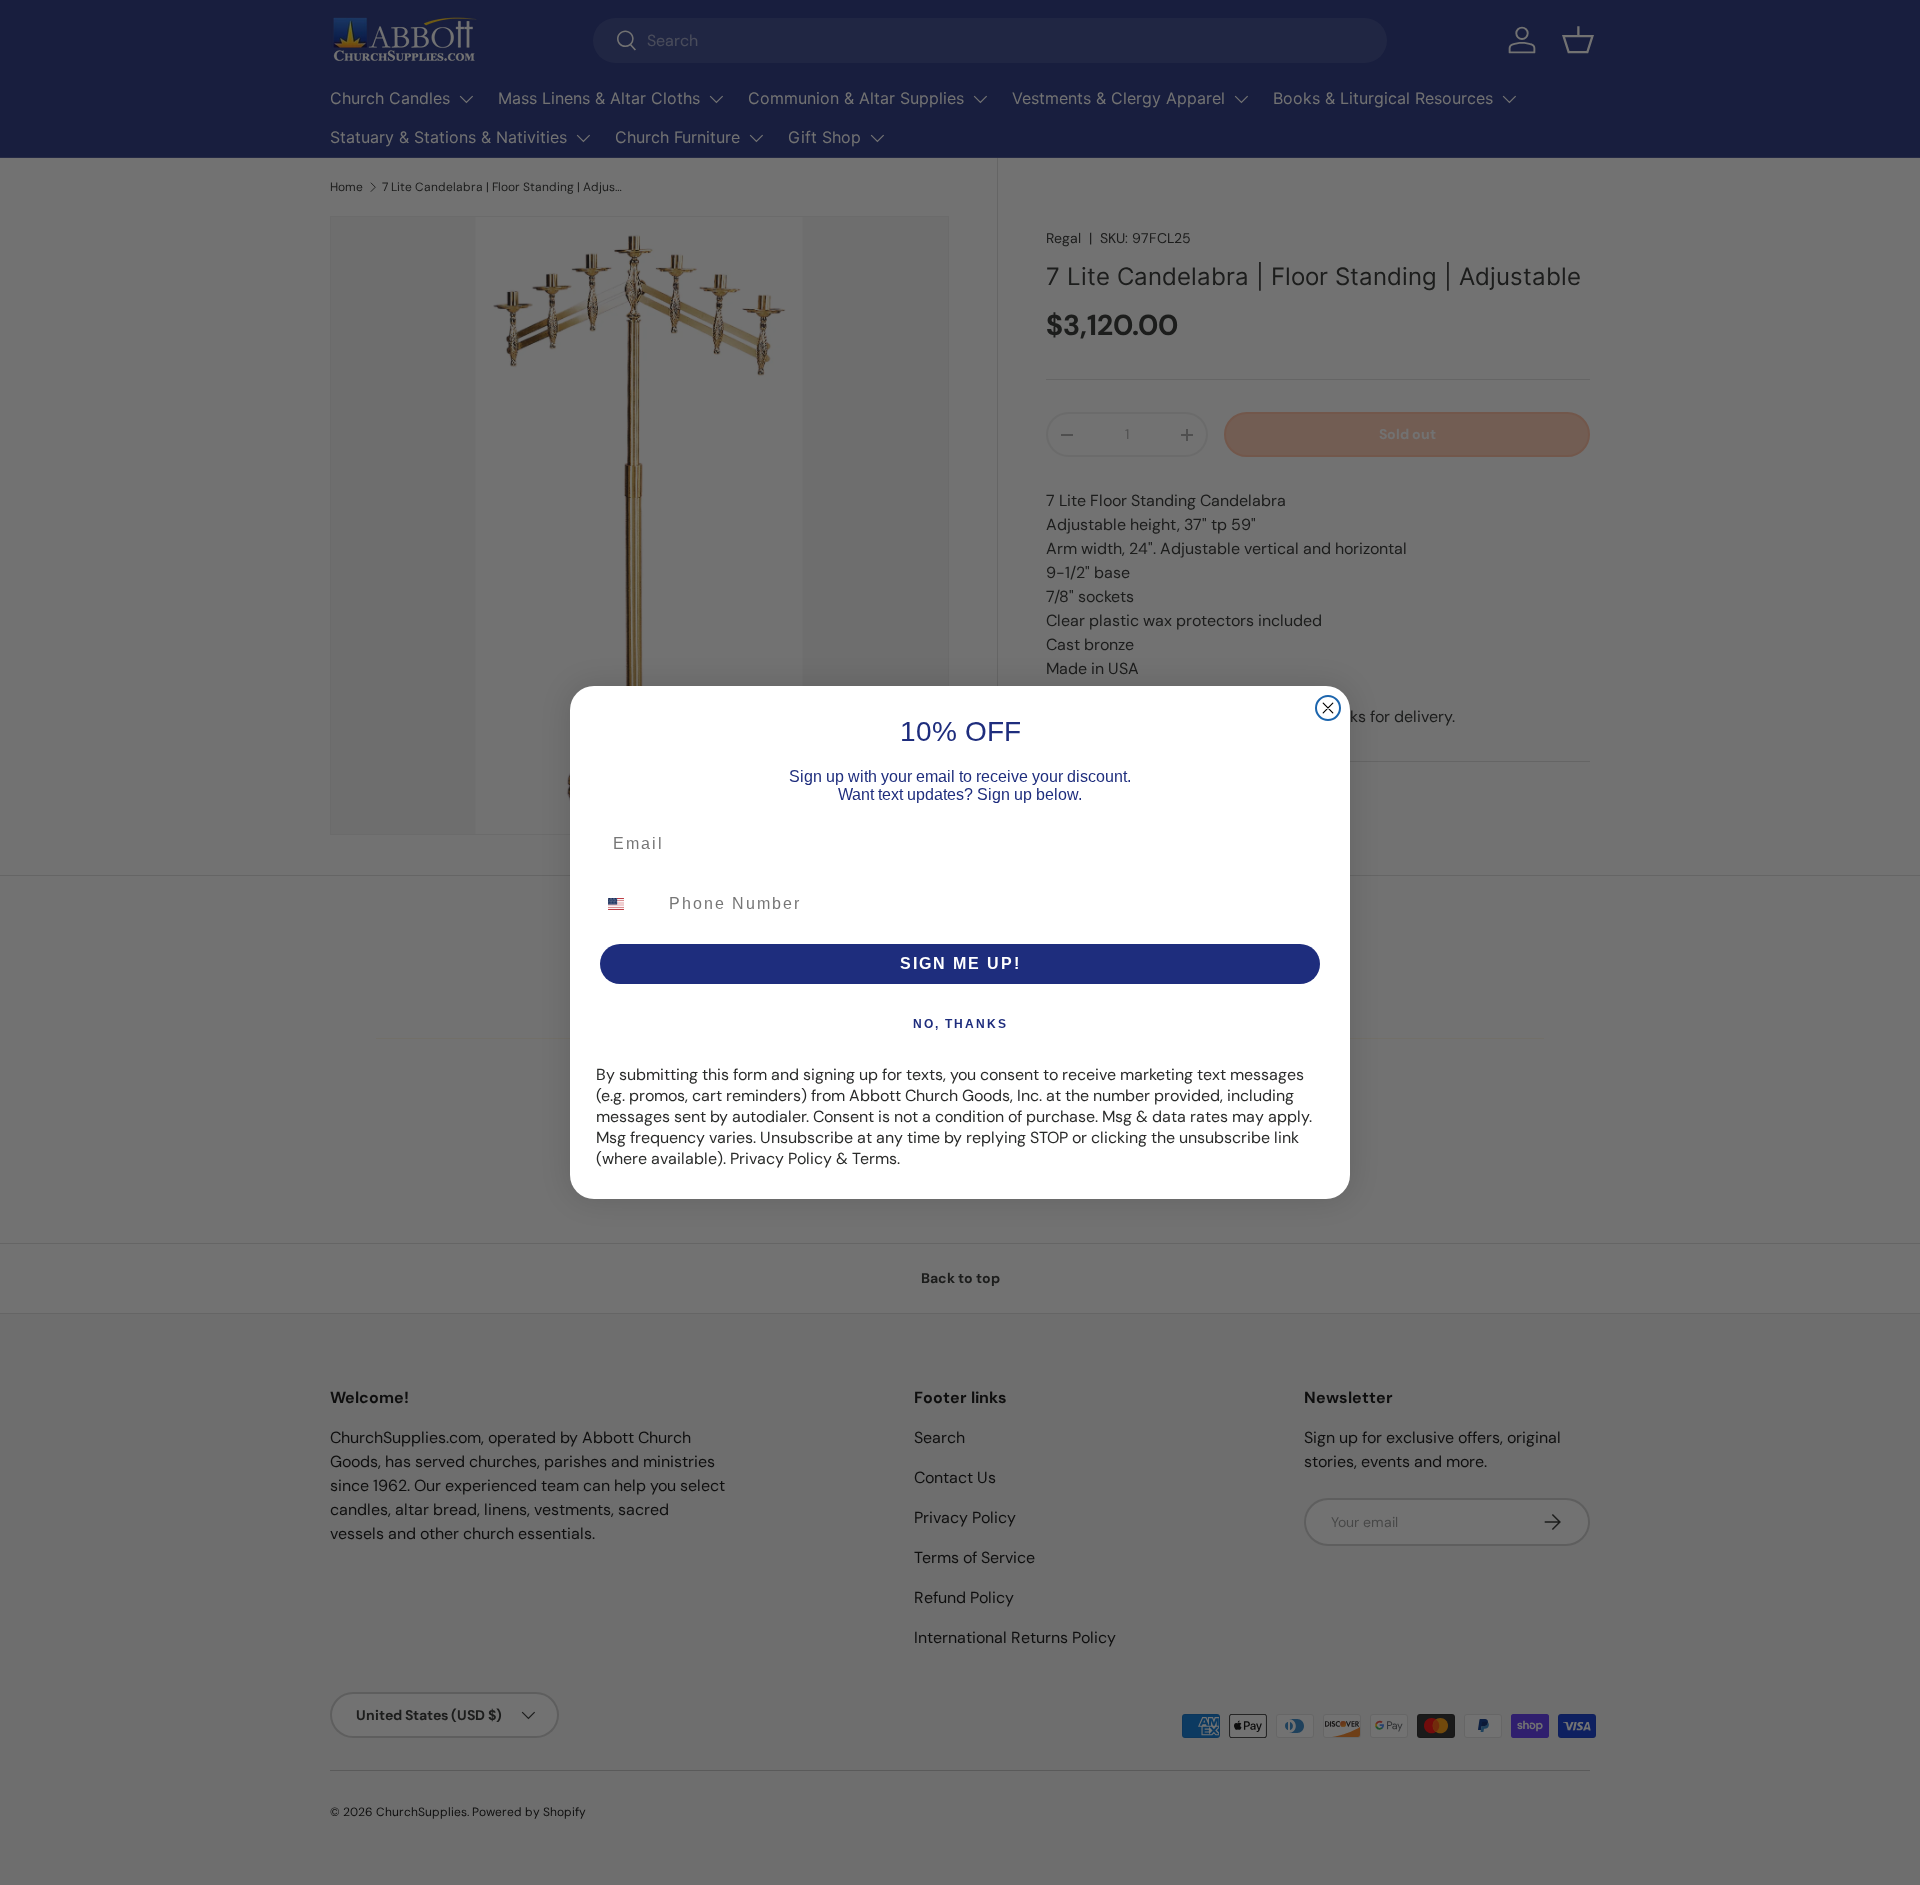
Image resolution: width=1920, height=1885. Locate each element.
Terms (874, 1158)
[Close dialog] (1328, 708)
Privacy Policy (781, 1158)
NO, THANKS (960, 1024)
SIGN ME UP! (960, 963)
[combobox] (628, 904)
